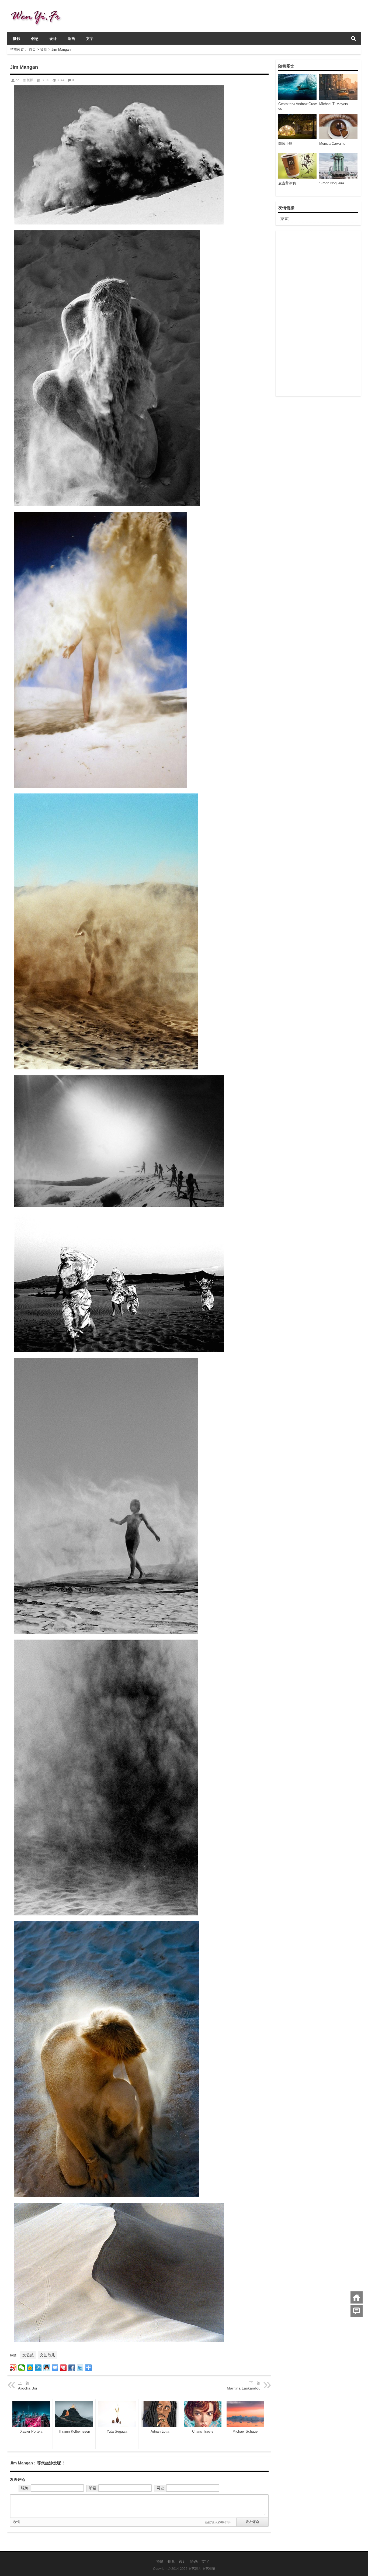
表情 (16, 2522)
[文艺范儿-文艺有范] (38, 7)
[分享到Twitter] (80, 2368)
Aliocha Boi (27, 2388)
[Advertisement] (318, 313)
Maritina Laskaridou (244, 2388)
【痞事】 (284, 219)
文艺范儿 (47, 2355)
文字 (90, 39)
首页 (32, 49)
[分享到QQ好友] (47, 2368)
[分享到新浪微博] (13, 2368)
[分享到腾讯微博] (38, 2368)
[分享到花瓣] (63, 2368)
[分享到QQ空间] (30, 2368)
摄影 (16, 39)
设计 (53, 39)
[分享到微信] (22, 2368)
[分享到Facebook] (72, 2368)
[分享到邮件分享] (55, 2368)
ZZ (17, 80)
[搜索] (353, 39)
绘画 (71, 39)
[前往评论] (357, 2311)
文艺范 (28, 2355)
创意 (35, 39)
